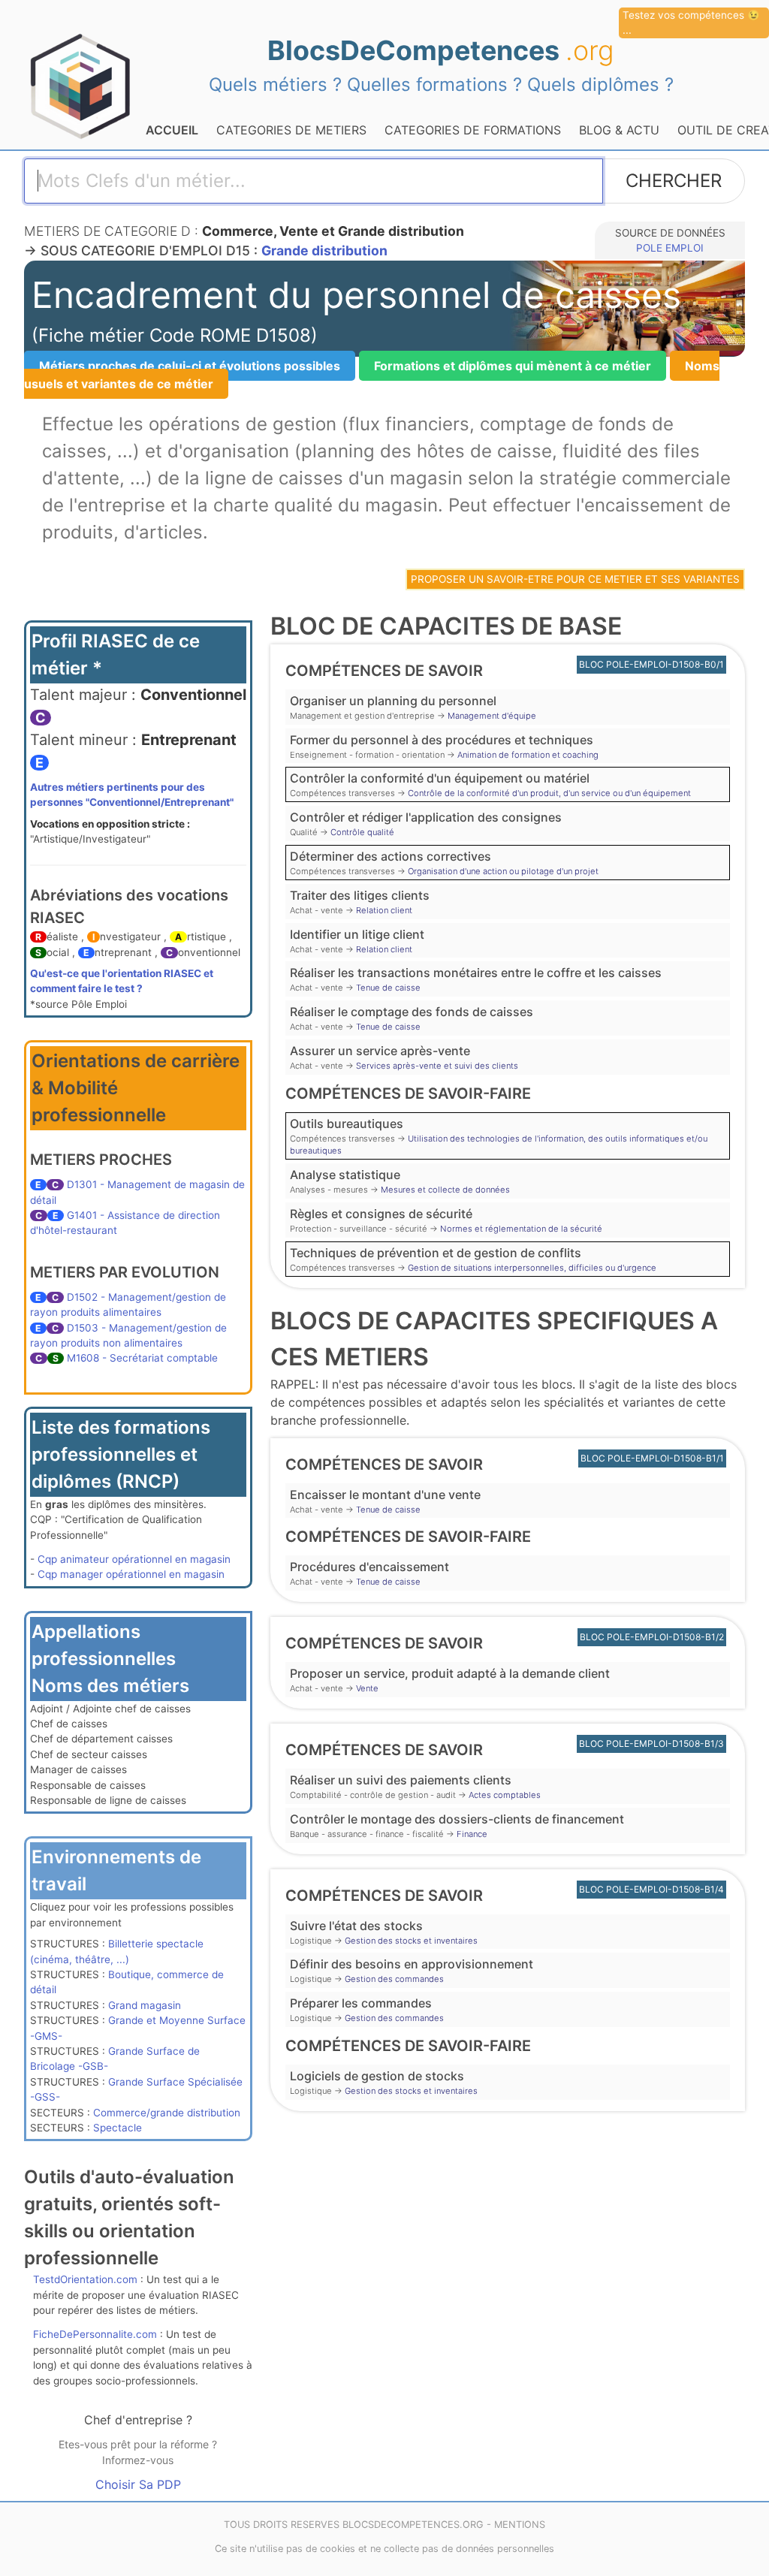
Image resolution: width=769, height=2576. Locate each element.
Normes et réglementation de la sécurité (521, 1229)
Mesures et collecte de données (445, 1190)
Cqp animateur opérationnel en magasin (134, 1559)
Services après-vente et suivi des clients (437, 1066)
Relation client (384, 910)
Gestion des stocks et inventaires (411, 1941)
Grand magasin (145, 2005)
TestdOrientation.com (85, 2279)
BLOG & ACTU (619, 130)
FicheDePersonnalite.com (95, 2334)
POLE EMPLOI (670, 248)
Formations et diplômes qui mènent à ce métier (513, 366)
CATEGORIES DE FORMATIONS (473, 130)
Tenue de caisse (388, 988)
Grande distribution (324, 250)
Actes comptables (505, 1795)
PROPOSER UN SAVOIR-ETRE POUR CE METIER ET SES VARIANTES (575, 579)
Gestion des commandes (394, 1979)
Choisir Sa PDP (138, 2484)
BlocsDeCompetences (441, 50)
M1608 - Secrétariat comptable (142, 1358)
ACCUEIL (172, 130)
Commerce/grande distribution (167, 2113)
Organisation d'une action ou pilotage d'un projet (503, 871)
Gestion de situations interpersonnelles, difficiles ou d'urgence (532, 1268)
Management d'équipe (492, 716)
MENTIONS (520, 2525)
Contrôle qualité (362, 832)
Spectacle (118, 2128)
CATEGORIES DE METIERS (291, 130)
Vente (367, 1688)
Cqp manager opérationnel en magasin (131, 1574)
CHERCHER (674, 181)
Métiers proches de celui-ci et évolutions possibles (190, 366)
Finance (472, 1834)
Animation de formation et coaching (528, 755)
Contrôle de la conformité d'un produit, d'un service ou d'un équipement (549, 793)
